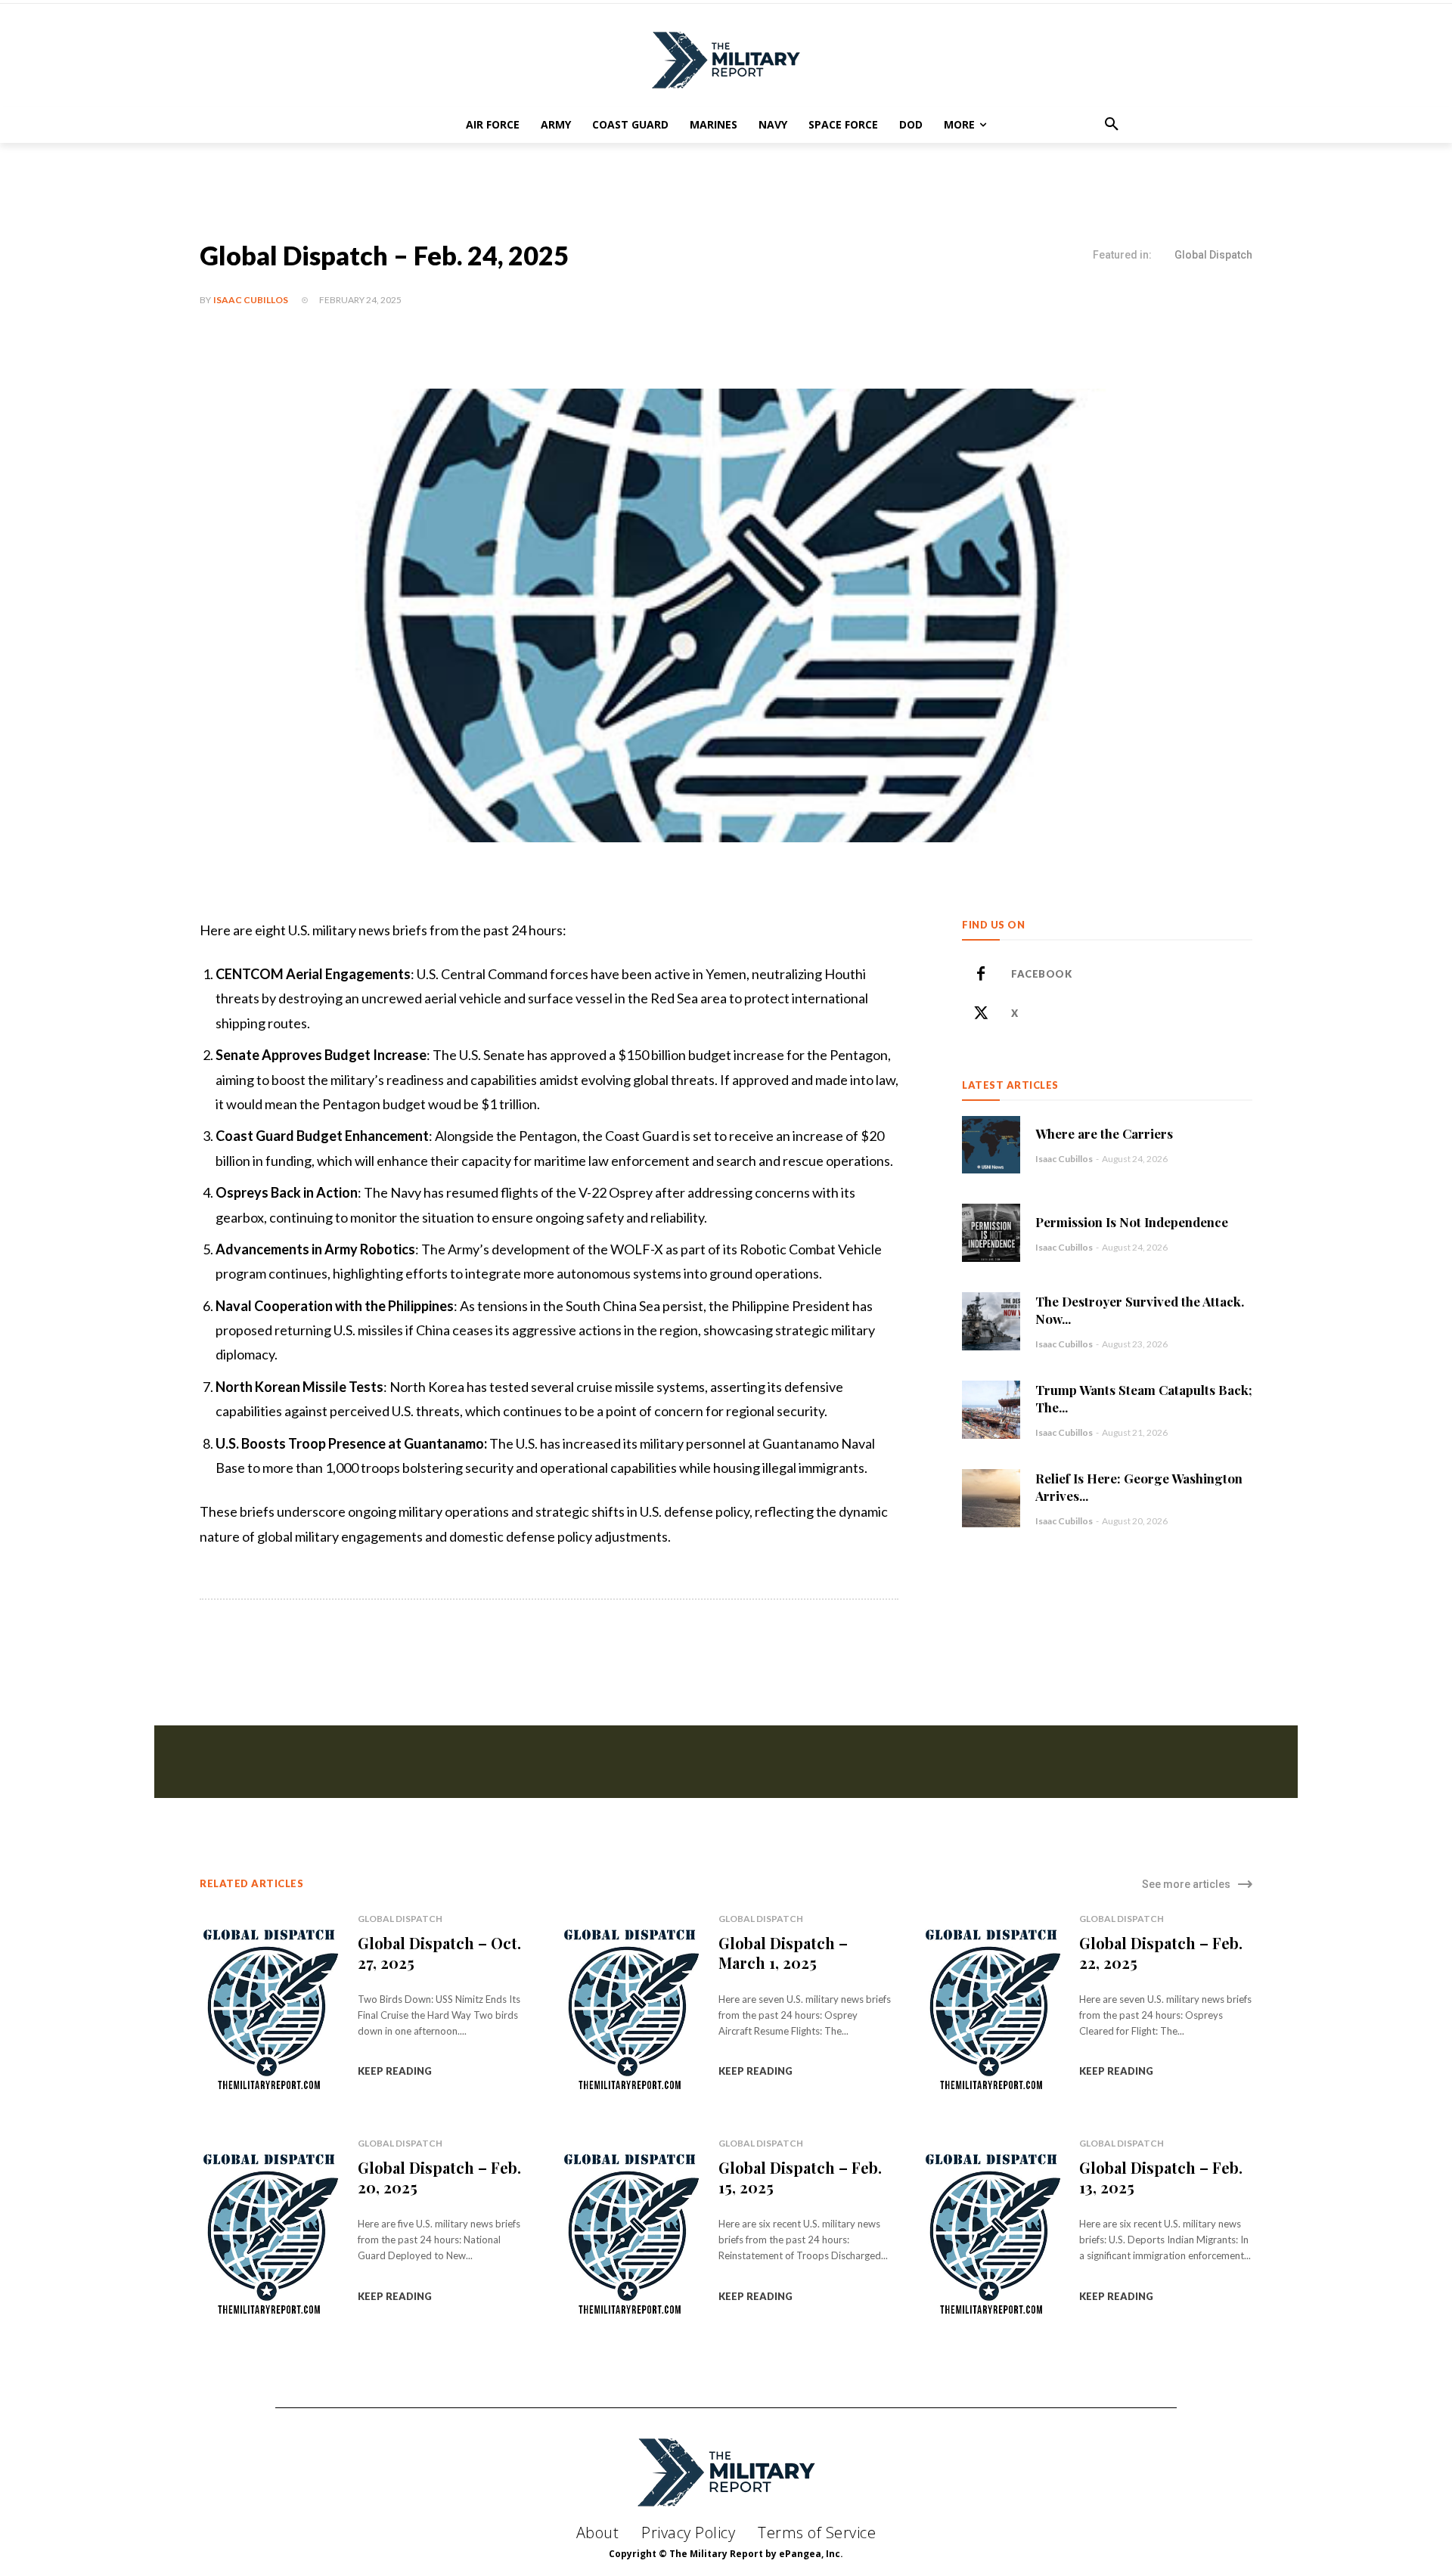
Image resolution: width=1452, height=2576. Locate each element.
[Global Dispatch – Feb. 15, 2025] (630, 2235)
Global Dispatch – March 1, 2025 (783, 1953)
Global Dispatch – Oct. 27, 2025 (439, 1953)
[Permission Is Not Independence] (991, 1233)
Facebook (1041, 974)
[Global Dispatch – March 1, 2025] (630, 2010)
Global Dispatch (1213, 255)
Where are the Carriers (1104, 1133)
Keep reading (395, 2071)
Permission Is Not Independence (1132, 1222)
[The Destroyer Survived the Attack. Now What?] (991, 1321)
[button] (1112, 125)
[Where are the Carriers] (991, 1145)
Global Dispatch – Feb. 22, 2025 (1161, 1953)
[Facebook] (981, 975)
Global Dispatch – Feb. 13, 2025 (1161, 2177)
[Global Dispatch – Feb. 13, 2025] (991, 2235)
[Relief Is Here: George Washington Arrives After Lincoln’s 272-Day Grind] (991, 1498)
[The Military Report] (726, 60)
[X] (981, 1014)
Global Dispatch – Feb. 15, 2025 (800, 2177)
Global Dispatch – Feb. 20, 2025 (439, 2177)
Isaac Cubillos (251, 300)
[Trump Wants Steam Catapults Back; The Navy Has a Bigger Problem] (991, 1410)
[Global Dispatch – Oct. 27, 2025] (269, 2010)
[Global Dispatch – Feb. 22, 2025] (991, 2010)
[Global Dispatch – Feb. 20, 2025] (269, 2235)
